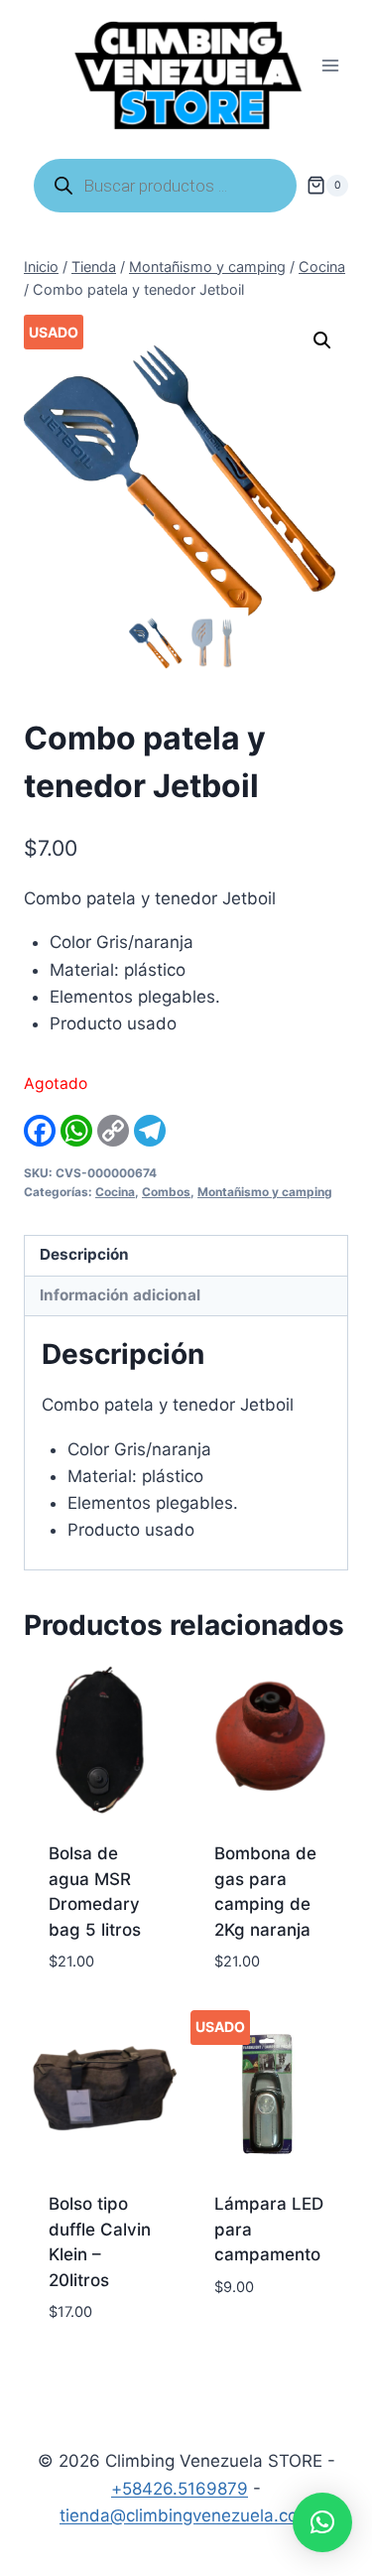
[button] (322, 340)
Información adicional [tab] (120, 1295)
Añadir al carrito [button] (254, 2332)
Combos (166, 1192)
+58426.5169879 (180, 2489)
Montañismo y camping (265, 1192)
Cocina (115, 1192)
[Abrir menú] (330, 66)
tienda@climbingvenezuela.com (186, 2515)
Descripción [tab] (84, 1254)
